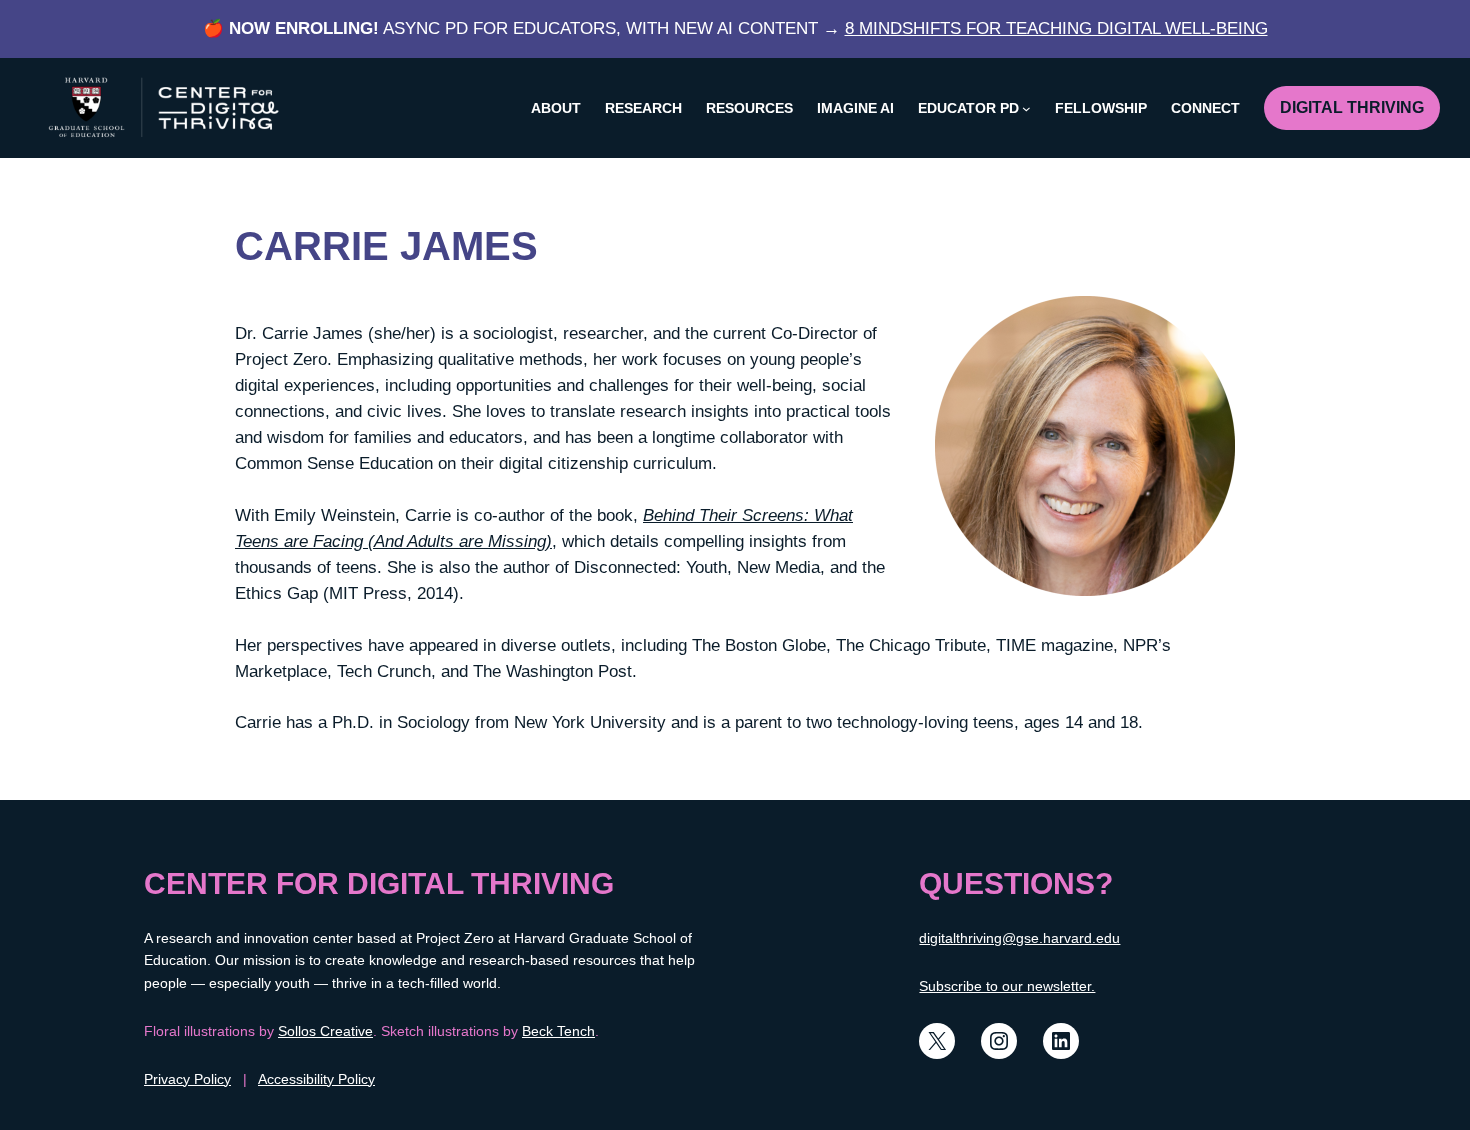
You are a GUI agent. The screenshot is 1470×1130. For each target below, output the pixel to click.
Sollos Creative (325, 1031)
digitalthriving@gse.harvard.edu (1019, 938)
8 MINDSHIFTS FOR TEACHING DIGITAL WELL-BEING (1056, 28)
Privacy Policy (187, 1079)
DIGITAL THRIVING (1352, 107)
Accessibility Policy (316, 1079)
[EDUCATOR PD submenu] (1026, 108)
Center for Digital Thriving (379, 883)
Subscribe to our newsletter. (1007, 986)
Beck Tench (558, 1031)
